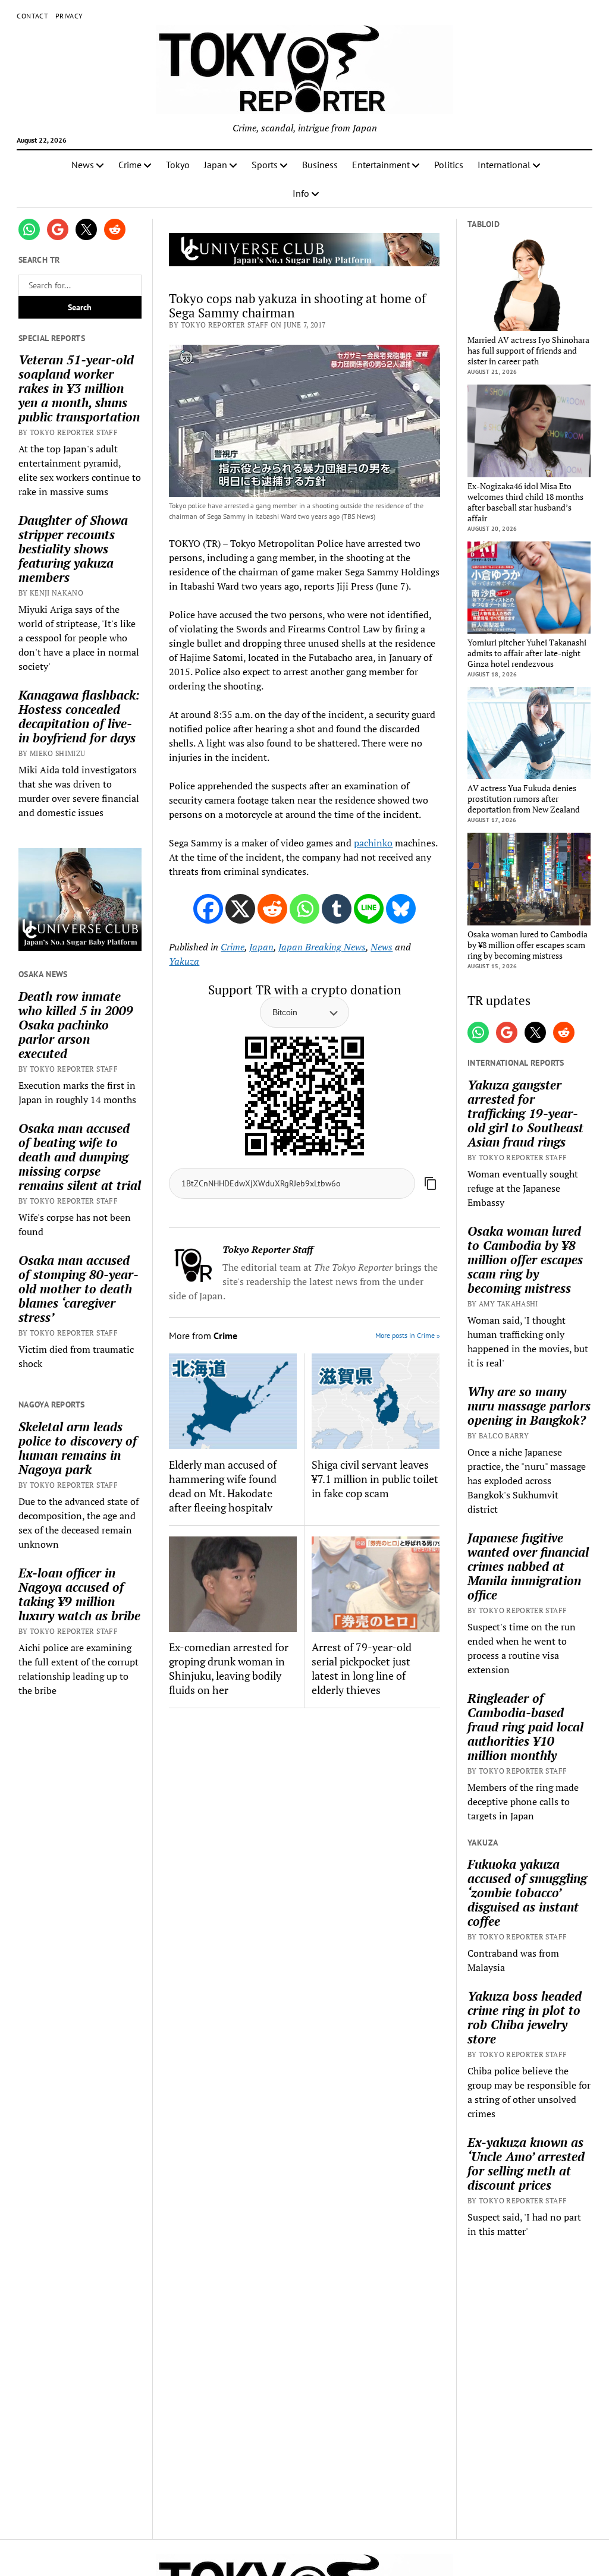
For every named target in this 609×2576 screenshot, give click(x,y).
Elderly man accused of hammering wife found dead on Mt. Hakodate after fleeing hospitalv (223, 1486)
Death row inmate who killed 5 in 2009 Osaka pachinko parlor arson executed (76, 1025)
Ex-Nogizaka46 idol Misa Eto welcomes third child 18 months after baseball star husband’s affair (525, 502)
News (83, 165)
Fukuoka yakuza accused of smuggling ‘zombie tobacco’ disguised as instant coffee (527, 1892)
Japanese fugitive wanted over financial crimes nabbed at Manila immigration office (528, 1566)
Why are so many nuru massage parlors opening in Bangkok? (529, 1406)
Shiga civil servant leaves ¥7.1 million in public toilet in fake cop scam (375, 1479)
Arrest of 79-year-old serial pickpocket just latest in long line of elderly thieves (362, 1668)
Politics (449, 165)
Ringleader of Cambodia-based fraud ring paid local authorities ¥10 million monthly (525, 1727)
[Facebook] (208, 909)
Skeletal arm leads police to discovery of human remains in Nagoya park (78, 1448)
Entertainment (381, 165)
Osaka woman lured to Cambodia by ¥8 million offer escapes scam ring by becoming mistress (528, 945)
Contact (32, 16)
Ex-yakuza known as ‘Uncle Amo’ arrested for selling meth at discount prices (526, 2164)
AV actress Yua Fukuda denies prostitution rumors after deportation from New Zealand (524, 799)
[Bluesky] (401, 909)
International (504, 165)
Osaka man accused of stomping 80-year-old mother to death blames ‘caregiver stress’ (79, 1289)
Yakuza (184, 961)
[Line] (369, 909)
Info (301, 193)
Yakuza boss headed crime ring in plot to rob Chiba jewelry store (525, 2017)
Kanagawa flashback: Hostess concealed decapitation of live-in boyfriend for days (79, 716)
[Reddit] (272, 909)
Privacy (69, 16)
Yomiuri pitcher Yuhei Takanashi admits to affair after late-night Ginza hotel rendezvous (527, 653)
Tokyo (178, 165)
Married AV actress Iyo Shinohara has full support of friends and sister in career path (528, 351)
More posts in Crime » (408, 1335)
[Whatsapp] (304, 909)
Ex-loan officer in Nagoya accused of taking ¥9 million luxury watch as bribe (79, 1594)
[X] (240, 909)
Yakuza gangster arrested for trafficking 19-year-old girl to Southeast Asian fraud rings (525, 1113)
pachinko (373, 843)
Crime (130, 165)
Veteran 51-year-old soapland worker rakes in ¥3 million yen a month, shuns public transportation (79, 388)
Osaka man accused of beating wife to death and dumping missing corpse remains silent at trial (80, 1157)
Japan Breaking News (322, 947)
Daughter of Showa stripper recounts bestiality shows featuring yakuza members (73, 549)
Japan (216, 165)
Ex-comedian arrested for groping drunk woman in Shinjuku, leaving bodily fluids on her (229, 1668)
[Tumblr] (337, 909)
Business (320, 165)
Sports (265, 165)
